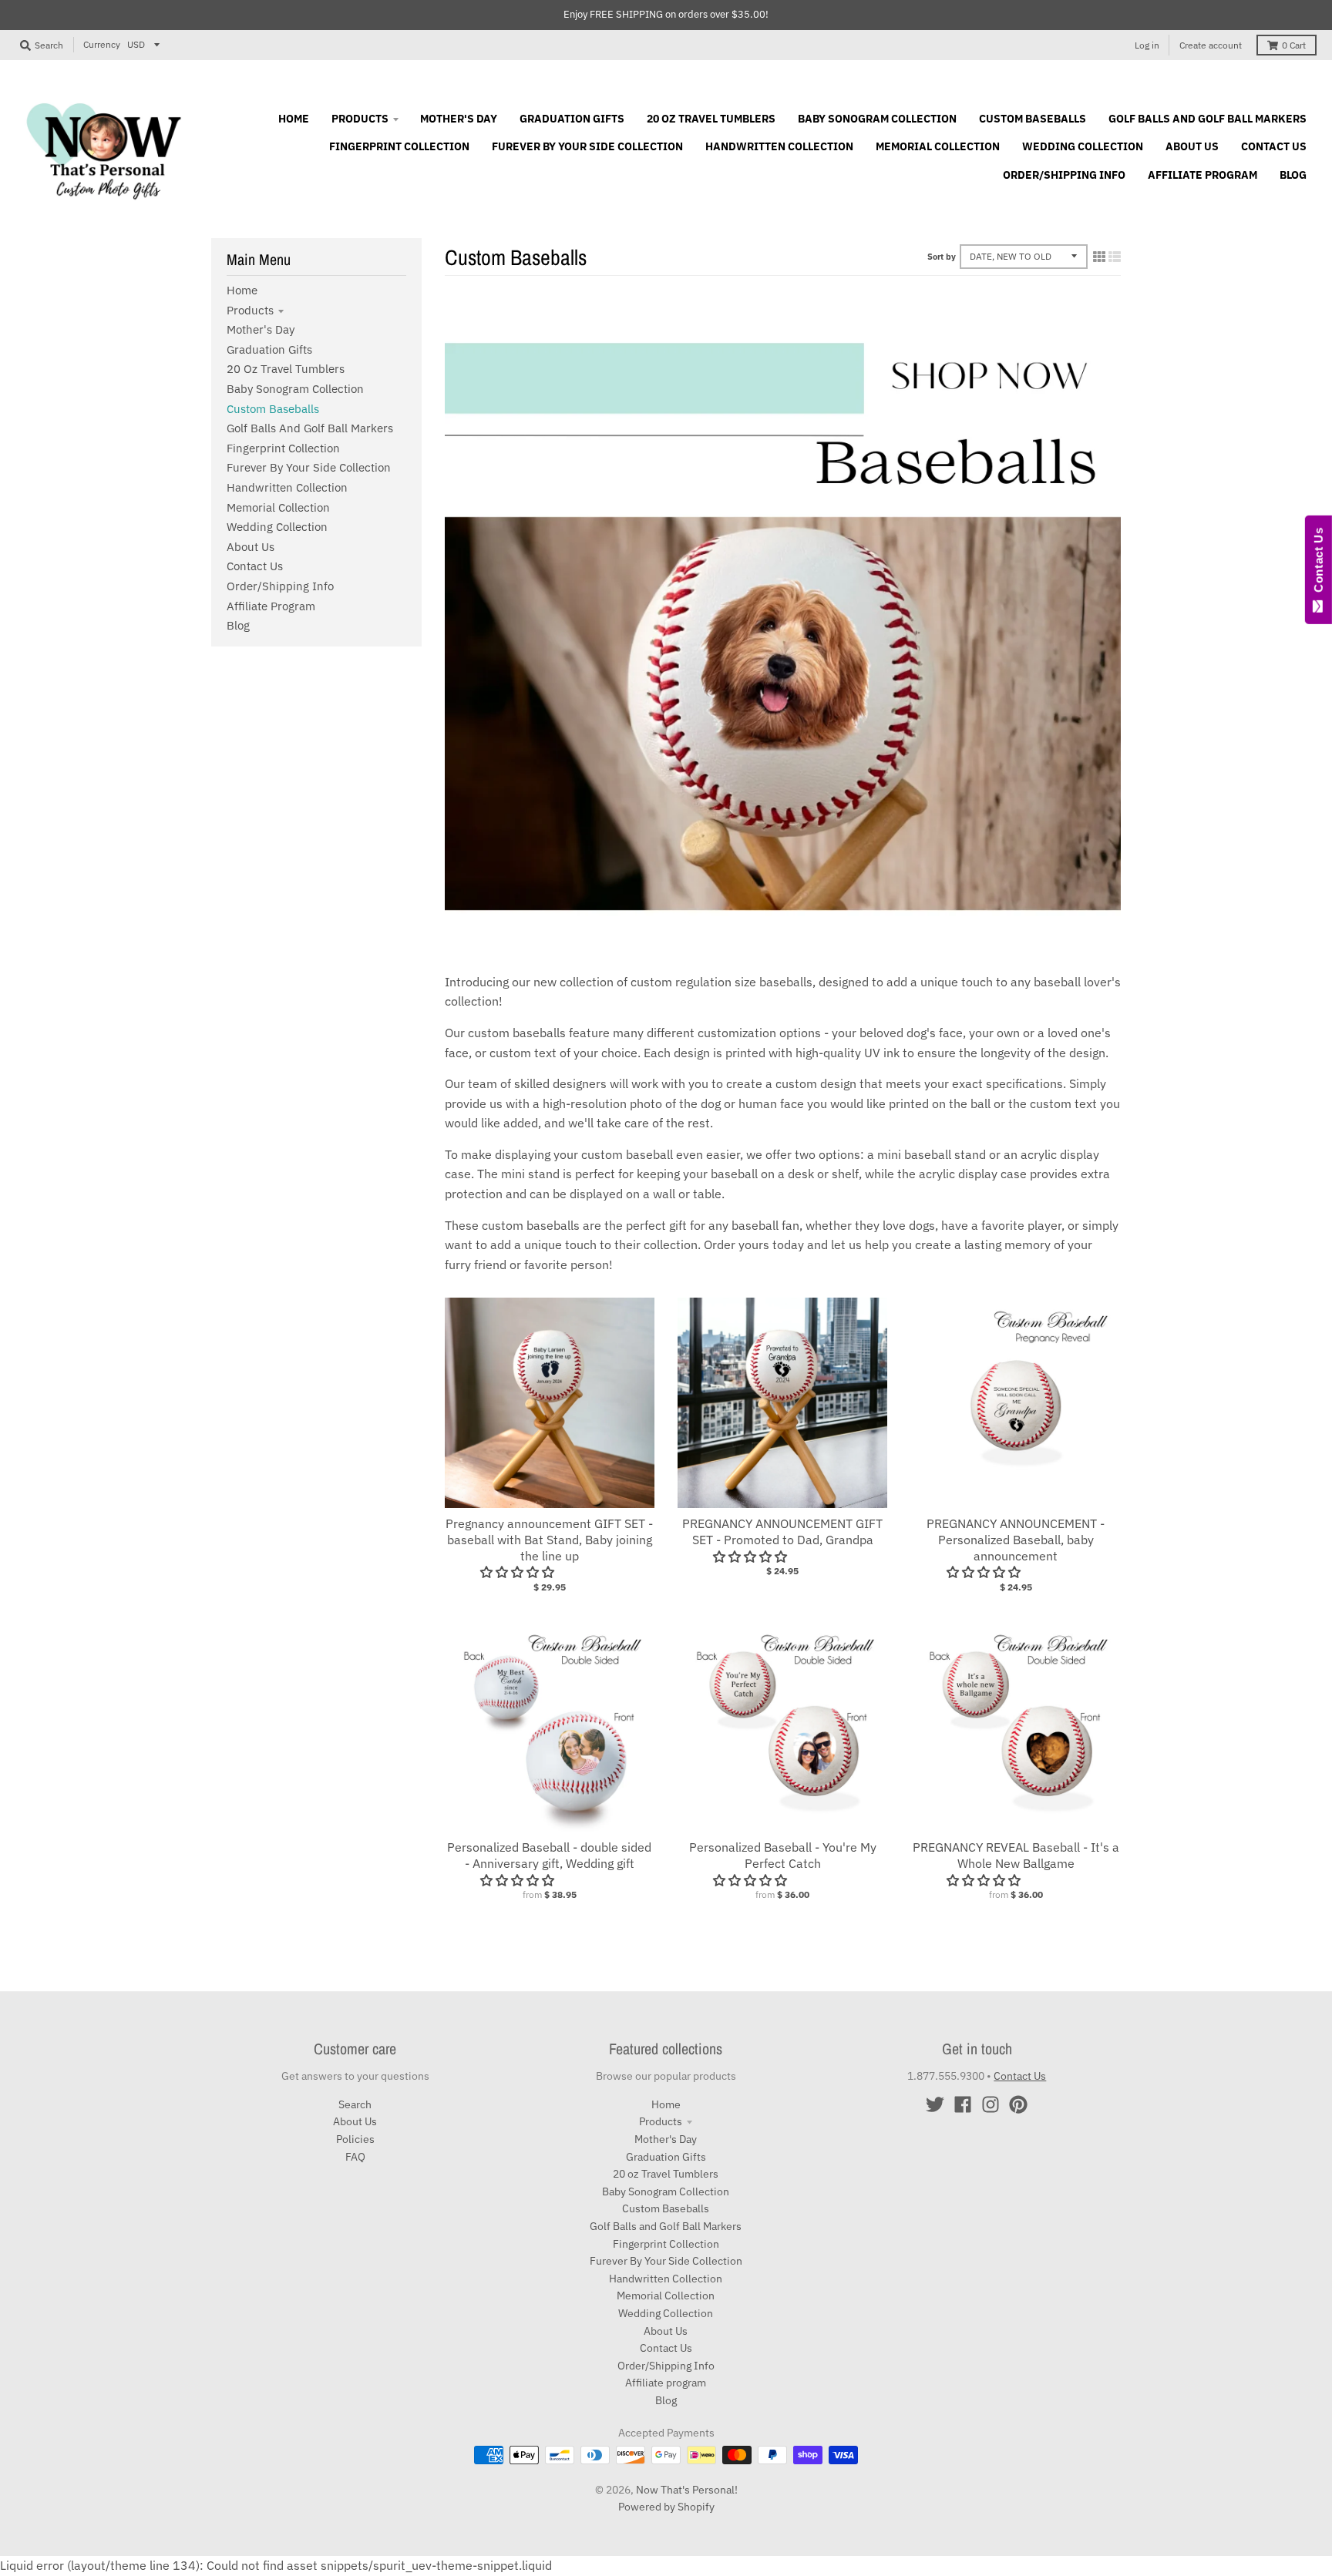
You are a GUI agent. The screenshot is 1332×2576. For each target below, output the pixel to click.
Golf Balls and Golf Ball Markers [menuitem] (1208, 119)
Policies (355, 2139)
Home (242, 290)
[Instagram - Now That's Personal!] (991, 2104)
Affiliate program (271, 606)
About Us (251, 547)
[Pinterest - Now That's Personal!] (1018, 2104)
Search (355, 2104)
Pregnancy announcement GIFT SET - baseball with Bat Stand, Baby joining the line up (549, 1540)
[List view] (1115, 257)
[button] (519, 1572)
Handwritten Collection (287, 487)
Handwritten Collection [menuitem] (779, 146)
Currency (102, 44)
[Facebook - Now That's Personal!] (963, 2104)
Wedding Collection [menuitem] (1083, 146)
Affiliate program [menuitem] (1202, 175)
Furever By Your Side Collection (309, 467)
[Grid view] (1099, 257)
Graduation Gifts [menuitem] (572, 119)
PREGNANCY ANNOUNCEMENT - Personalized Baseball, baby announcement (1016, 1540)
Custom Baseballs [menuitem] (1033, 119)
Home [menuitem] (294, 119)
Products (250, 310)
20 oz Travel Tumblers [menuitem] (711, 119)
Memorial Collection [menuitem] (938, 146)
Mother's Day (261, 329)
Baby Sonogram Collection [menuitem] (877, 119)
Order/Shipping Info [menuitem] (1064, 175)
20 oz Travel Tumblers (286, 369)
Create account (1211, 45)
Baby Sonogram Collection (295, 389)
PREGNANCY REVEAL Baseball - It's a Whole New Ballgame (1016, 1855)
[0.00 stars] (985, 1572)
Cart (1294, 45)
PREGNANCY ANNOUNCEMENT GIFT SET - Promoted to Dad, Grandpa (782, 1531)
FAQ (355, 2157)
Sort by (942, 257)
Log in (1147, 45)
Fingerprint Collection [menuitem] (399, 146)
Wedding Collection (277, 527)
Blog (238, 625)
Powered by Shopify (666, 2507)
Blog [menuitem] (1293, 175)
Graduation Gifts (269, 349)
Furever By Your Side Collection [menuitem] (587, 146)
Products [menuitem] (360, 119)
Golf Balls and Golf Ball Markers (310, 428)
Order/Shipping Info (280, 586)
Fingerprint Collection (283, 448)
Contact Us (255, 566)
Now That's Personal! (687, 2490)
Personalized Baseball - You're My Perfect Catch (783, 1855)
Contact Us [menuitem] (1274, 146)
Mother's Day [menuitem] (459, 119)
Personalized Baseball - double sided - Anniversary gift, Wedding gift (549, 1855)
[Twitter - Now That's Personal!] (935, 2104)
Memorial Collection (278, 507)
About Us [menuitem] (1192, 146)
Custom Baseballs (273, 409)
